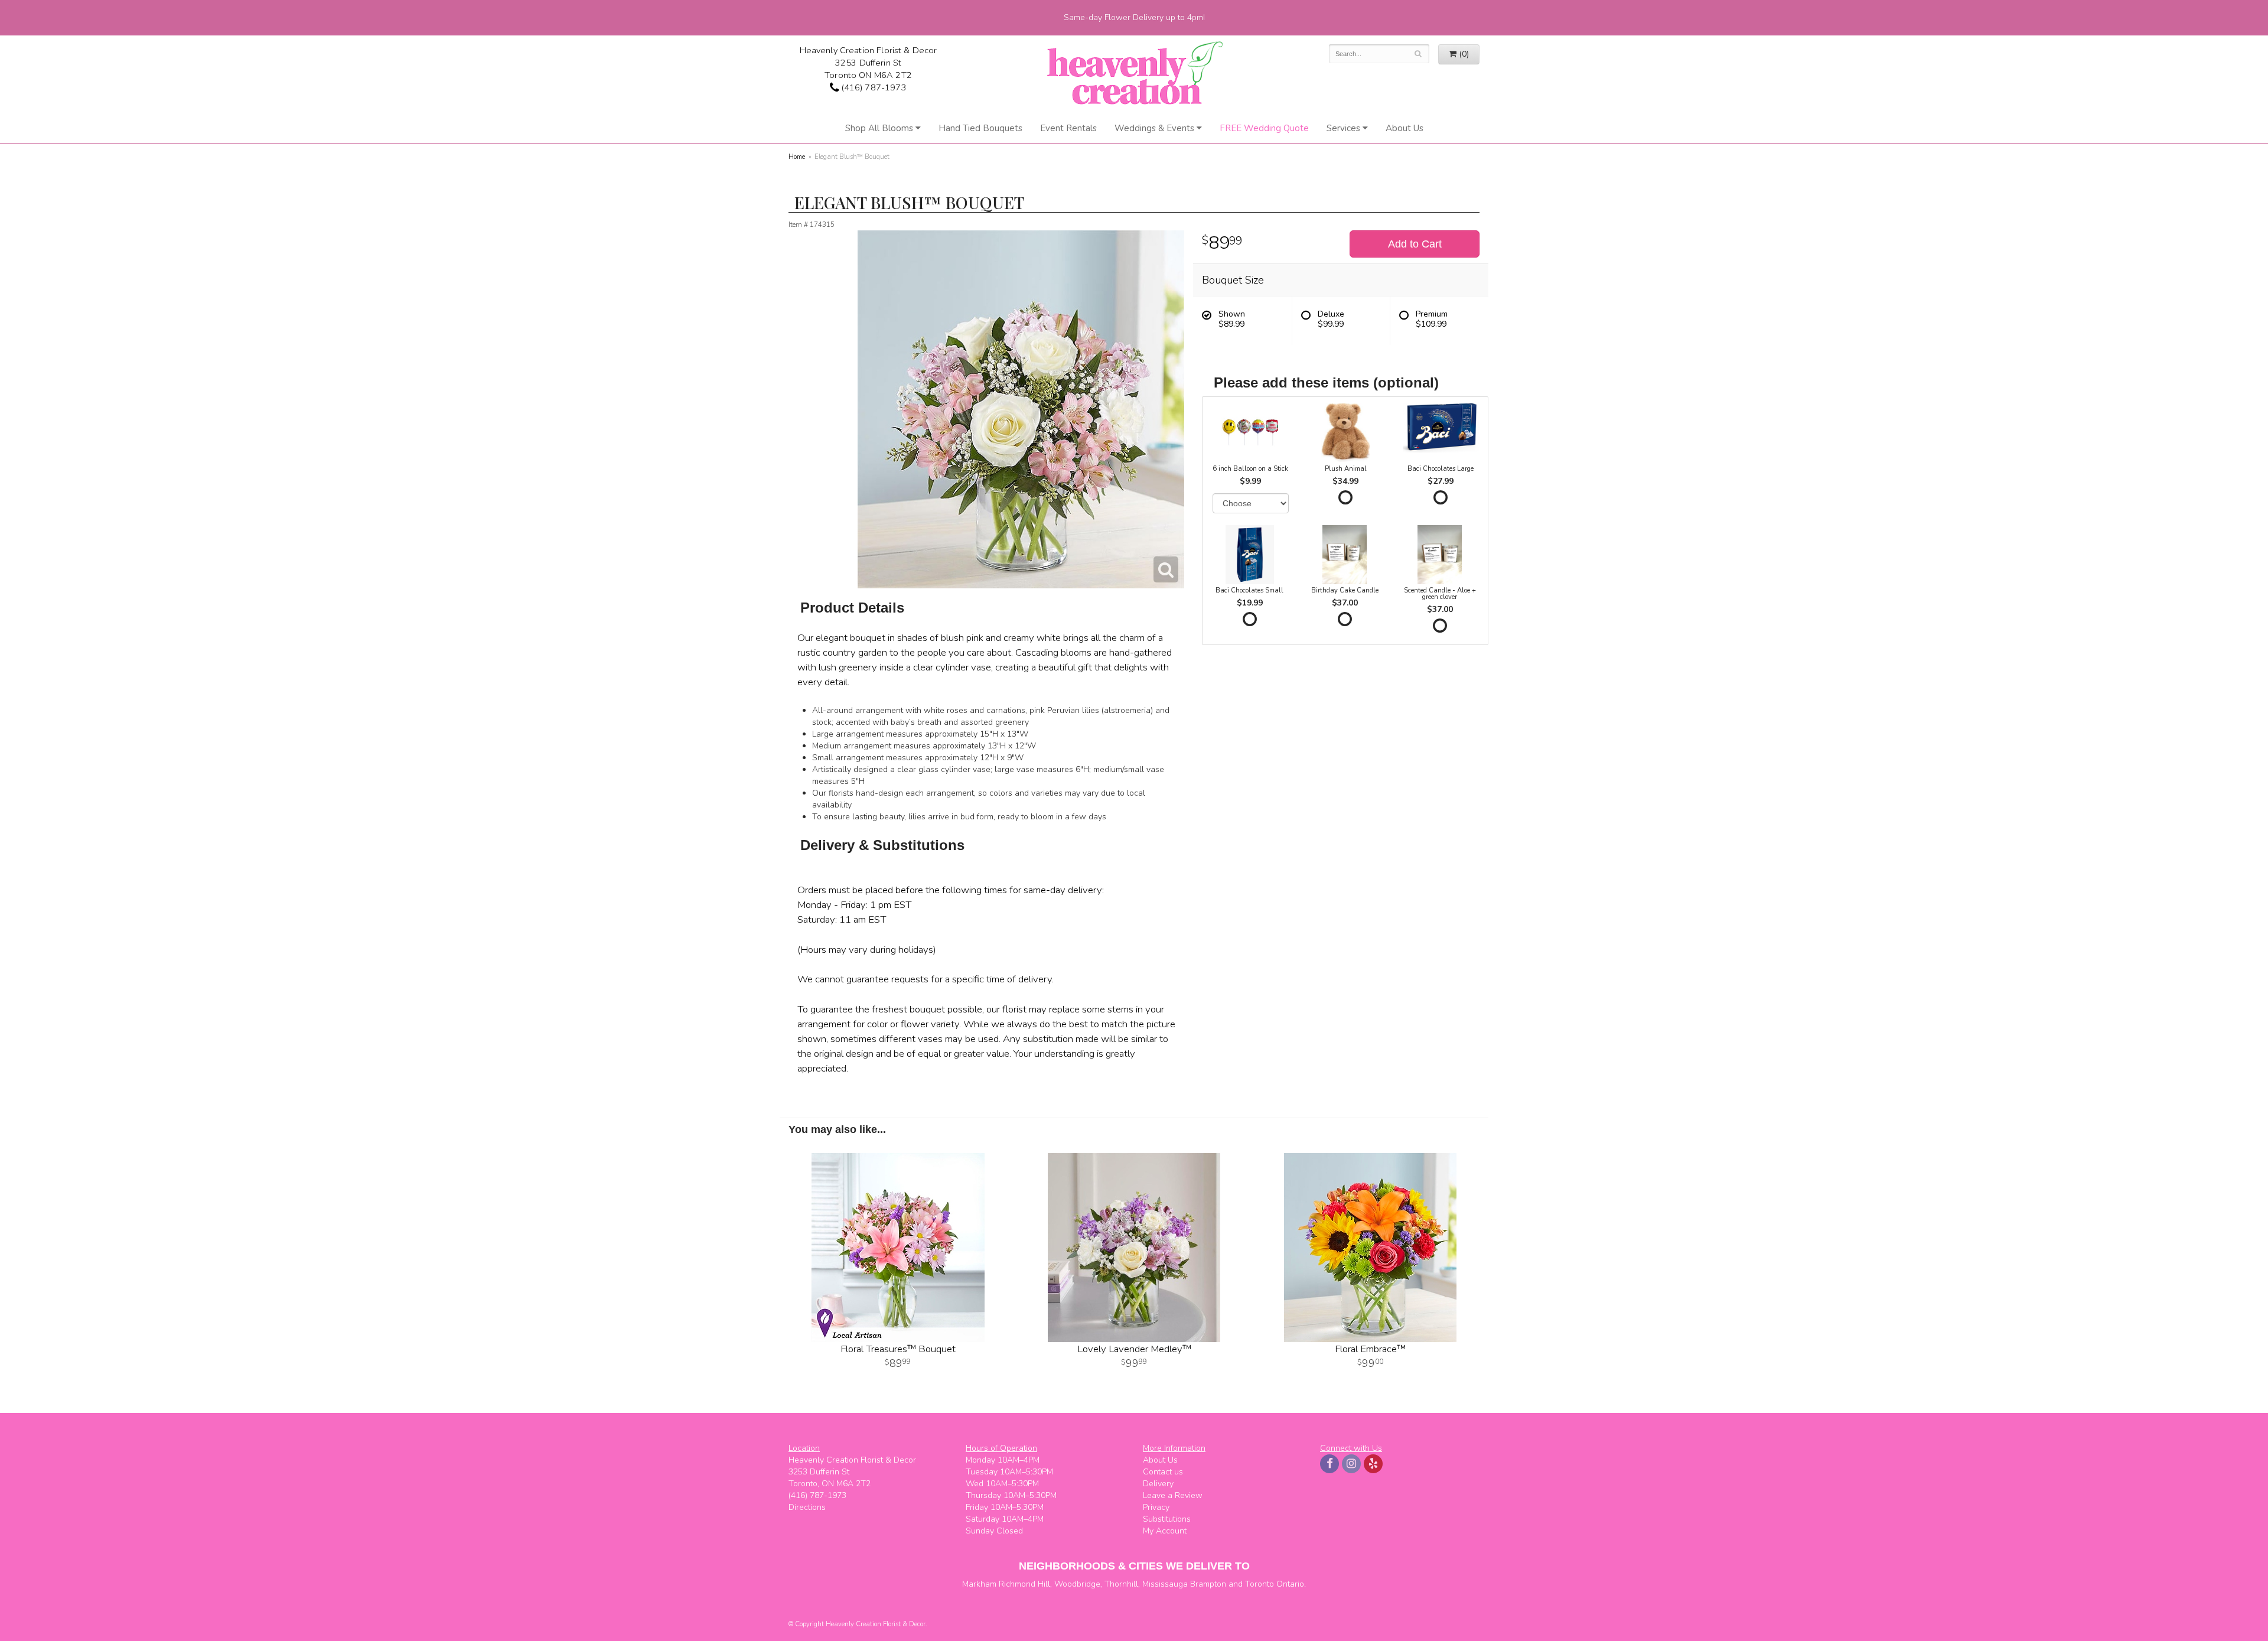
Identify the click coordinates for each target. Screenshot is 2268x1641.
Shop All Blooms (879, 128)
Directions (807, 1507)
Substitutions (1167, 1519)
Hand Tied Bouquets (980, 128)
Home (797, 157)
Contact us (1163, 1472)
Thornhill (1121, 1584)
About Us (1405, 128)
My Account (1165, 1531)
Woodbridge (1077, 1584)
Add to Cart (1415, 244)
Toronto (1260, 1584)
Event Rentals (1068, 128)
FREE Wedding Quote (1264, 128)
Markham (979, 1584)
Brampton (1208, 1584)
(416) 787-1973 (872, 87)
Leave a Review (1173, 1495)
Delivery (1158, 1484)
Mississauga (1165, 1584)
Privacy (1156, 1507)
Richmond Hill (1024, 1584)
